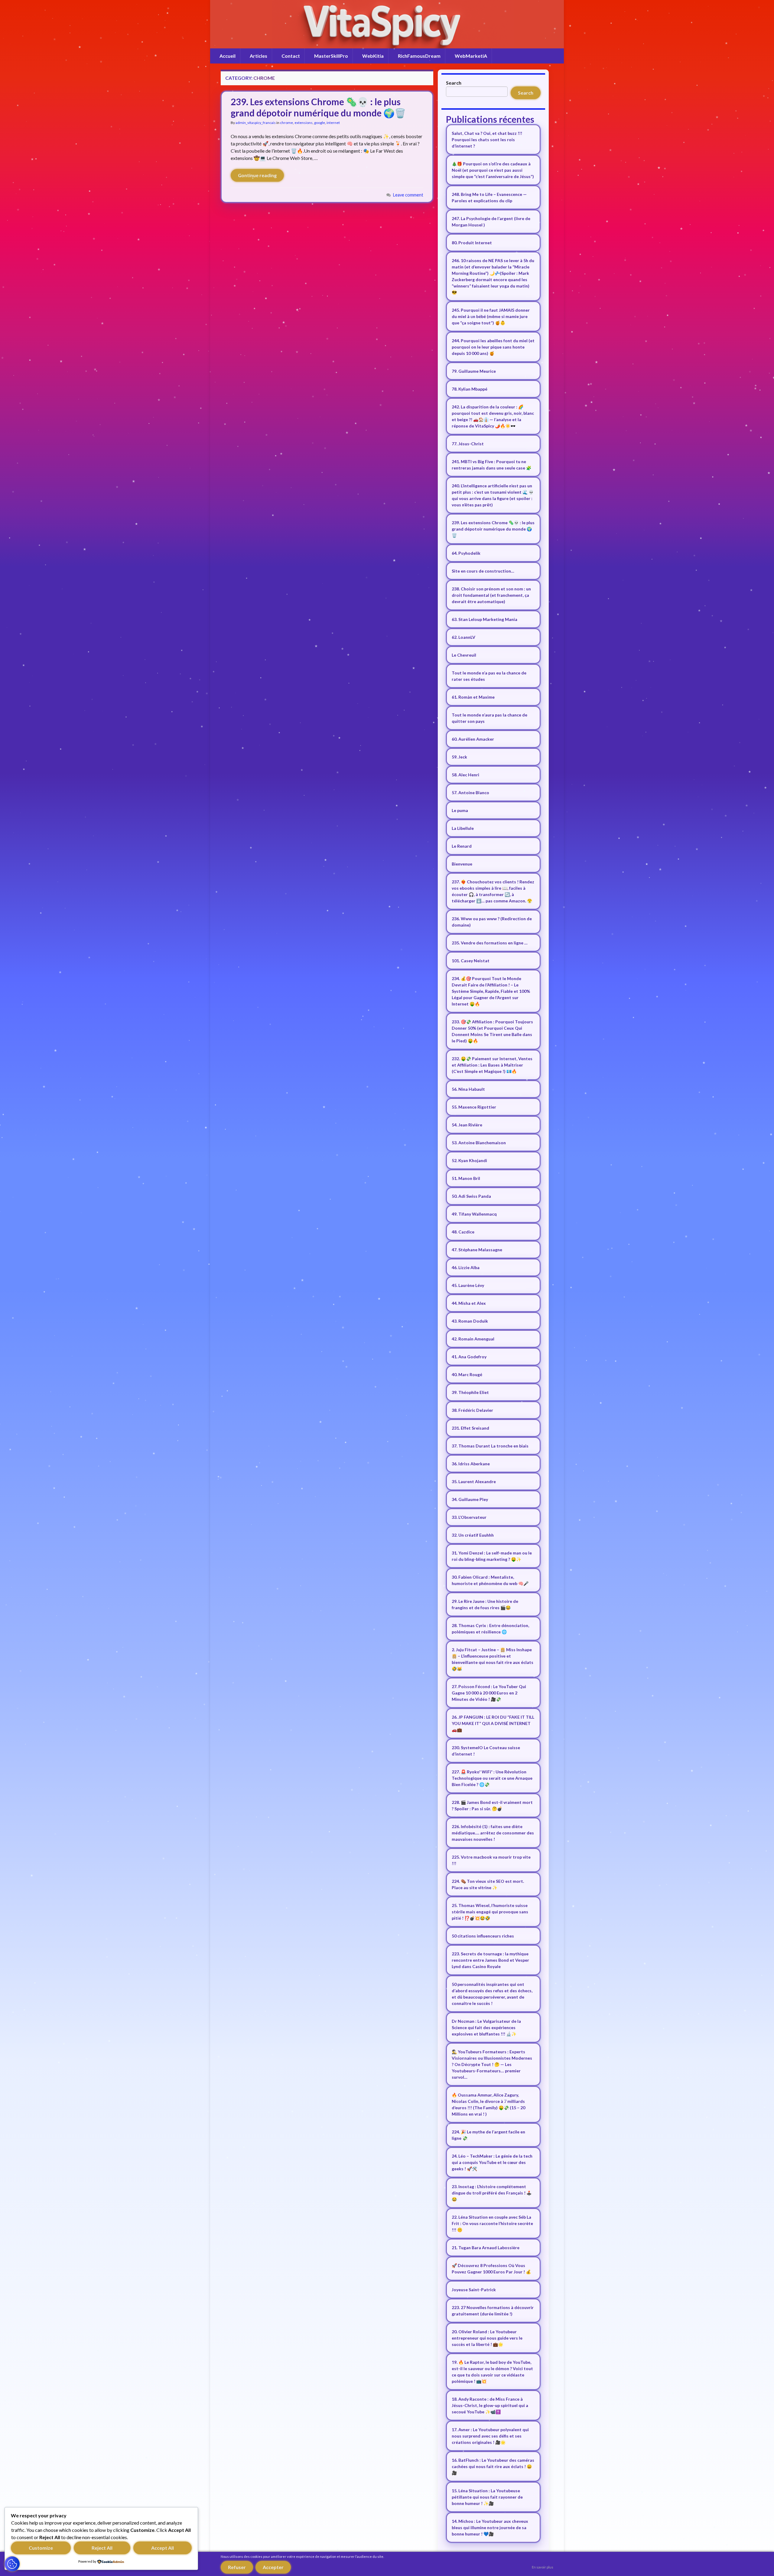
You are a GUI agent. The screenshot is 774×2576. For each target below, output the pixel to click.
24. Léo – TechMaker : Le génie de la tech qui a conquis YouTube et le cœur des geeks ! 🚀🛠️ (492, 2162)
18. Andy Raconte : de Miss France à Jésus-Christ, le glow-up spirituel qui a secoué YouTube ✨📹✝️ (490, 2405)
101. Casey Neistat (471, 961)
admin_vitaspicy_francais (256, 123)
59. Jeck (459, 757)
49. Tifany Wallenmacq (474, 1214)
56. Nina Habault (468, 1089)
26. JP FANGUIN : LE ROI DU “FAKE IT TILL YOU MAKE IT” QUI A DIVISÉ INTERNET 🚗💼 (493, 1723)
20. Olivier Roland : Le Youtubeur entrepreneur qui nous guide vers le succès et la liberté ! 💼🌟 (487, 2338)
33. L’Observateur (469, 1517)
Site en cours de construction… (483, 571)
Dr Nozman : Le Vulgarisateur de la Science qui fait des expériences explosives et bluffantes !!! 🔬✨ (486, 2027)
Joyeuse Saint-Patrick (474, 2290)
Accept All (163, 2548)
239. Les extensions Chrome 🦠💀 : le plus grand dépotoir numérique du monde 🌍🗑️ (318, 107)
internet (333, 123)
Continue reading (257, 175)
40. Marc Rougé (467, 1374)
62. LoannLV (463, 637)
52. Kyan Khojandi (469, 1160)
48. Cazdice (463, 1232)
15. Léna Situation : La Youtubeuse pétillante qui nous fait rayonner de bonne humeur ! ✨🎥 (487, 2497)
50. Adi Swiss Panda (471, 1196)
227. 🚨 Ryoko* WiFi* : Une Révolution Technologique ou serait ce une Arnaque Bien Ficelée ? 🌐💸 (492, 1778)
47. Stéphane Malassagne (477, 1250)
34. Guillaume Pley (470, 1499)
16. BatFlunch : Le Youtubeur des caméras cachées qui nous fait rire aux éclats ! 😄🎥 (493, 2466)
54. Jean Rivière (467, 1125)
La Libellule (463, 828)
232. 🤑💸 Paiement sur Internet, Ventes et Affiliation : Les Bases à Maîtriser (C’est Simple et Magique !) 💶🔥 (492, 1065)
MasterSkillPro (331, 56)
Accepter (273, 2567)
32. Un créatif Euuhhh (473, 1535)
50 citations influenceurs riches (483, 1936)
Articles (259, 56)
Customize (41, 2548)
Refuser (237, 2567)
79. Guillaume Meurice (474, 371)
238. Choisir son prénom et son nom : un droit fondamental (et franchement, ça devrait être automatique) (491, 595)
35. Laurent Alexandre (474, 1481)
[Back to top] (760, 2562)
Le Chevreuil (464, 655)
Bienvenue (462, 864)
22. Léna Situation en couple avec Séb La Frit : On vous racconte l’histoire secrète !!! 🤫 (492, 2223)
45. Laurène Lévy (468, 1285)
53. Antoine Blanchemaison (479, 1143)
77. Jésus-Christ (468, 444)
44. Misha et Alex (469, 1303)
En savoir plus (543, 2567)
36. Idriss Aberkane (471, 1464)
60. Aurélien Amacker (473, 739)
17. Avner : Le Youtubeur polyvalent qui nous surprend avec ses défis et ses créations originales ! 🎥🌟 (490, 2436)
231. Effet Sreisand (470, 1428)
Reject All (102, 2548)
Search (454, 83)
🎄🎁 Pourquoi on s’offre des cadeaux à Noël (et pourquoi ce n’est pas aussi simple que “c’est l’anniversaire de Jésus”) (493, 170)
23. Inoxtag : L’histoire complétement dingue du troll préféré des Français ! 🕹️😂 (492, 2193)
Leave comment (408, 195)
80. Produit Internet (472, 243)
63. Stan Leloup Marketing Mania (485, 619)
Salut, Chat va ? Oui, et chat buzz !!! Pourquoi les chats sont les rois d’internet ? (487, 140)
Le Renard (462, 846)
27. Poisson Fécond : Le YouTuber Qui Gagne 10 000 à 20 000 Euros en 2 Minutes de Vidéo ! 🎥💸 (489, 1693)
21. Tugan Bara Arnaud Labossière (486, 2248)
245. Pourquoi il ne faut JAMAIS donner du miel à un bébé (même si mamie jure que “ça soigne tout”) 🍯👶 (491, 316)
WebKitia (373, 56)
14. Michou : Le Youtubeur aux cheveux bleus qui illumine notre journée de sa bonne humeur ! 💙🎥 (490, 2527)
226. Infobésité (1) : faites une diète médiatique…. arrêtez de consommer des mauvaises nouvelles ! (493, 1833)
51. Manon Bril (466, 1178)
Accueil (228, 56)
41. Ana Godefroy (469, 1357)
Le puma (460, 810)
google (320, 123)
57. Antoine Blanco (470, 793)
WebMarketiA (471, 56)
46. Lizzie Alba (466, 1267)
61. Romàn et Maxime (473, 697)
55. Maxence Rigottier (474, 1107)
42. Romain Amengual (473, 1339)
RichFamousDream (419, 56)
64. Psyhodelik (466, 553)
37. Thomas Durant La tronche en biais (490, 1446)
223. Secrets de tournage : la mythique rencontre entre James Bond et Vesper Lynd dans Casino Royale (490, 1960)
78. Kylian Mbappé (470, 389)
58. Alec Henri (465, 775)
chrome (286, 123)
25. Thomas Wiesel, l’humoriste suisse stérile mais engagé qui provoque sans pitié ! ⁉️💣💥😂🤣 (490, 1912)
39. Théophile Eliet (470, 1392)
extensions (304, 123)
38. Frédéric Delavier (472, 1410)
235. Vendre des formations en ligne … (490, 943)
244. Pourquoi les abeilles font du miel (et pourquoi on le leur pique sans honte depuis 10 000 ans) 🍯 (493, 347)
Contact (291, 56)
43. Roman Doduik (470, 1321)
